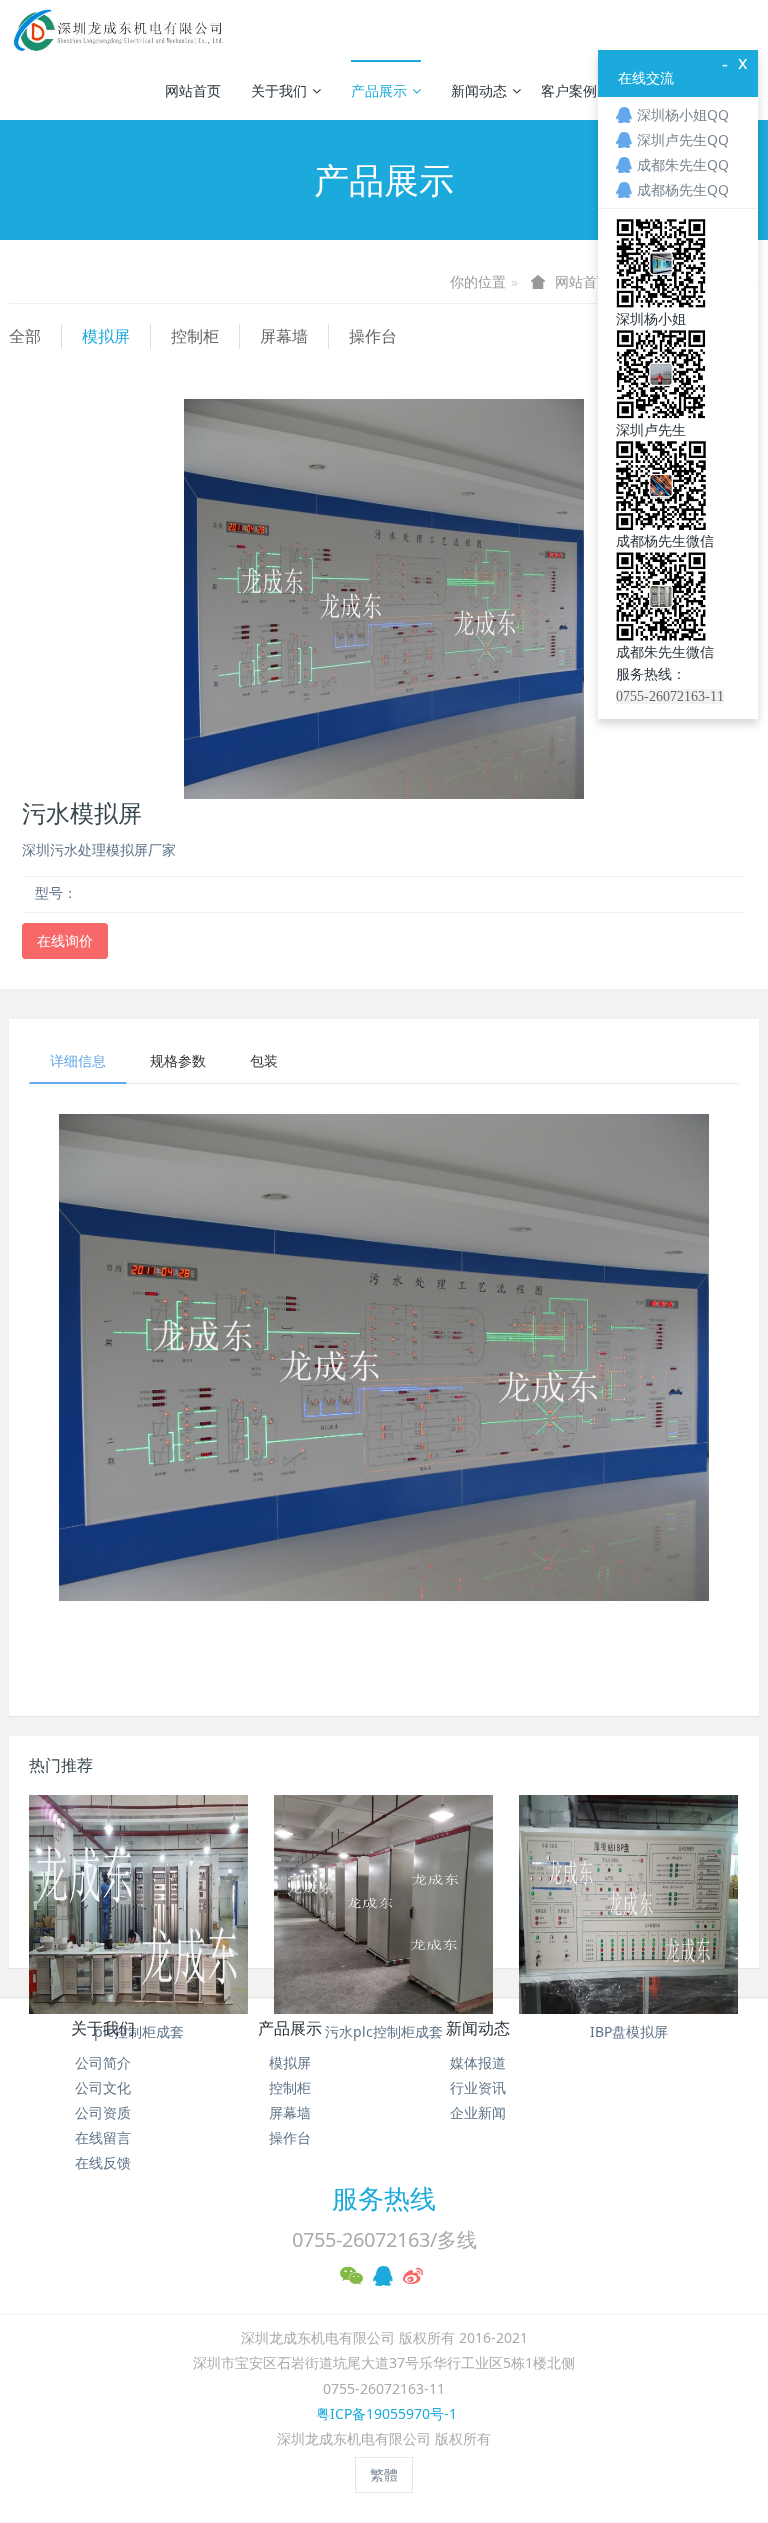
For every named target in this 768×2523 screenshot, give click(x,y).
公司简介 (103, 2062)
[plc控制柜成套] (138, 1904)
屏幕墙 (284, 336)
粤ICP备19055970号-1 (384, 2413)
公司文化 (103, 2087)
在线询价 (65, 940)
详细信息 (78, 1060)
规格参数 (178, 1060)
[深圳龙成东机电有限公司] (117, 30)
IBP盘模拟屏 (629, 2031)
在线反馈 (103, 2162)
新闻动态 (479, 90)
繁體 (384, 2474)
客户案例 (569, 90)
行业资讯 (478, 2087)
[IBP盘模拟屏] (628, 1904)
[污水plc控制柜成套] (383, 1904)
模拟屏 (106, 336)
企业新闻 (478, 2112)
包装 (264, 1060)
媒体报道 (478, 2062)
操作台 (373, 336)
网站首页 (193, 90)
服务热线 (384, 2198)
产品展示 (379, 90)
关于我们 (279, 90)
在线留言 (103, 2137)
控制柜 (195, 336)
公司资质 (103, 2112)
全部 (25, 336)
